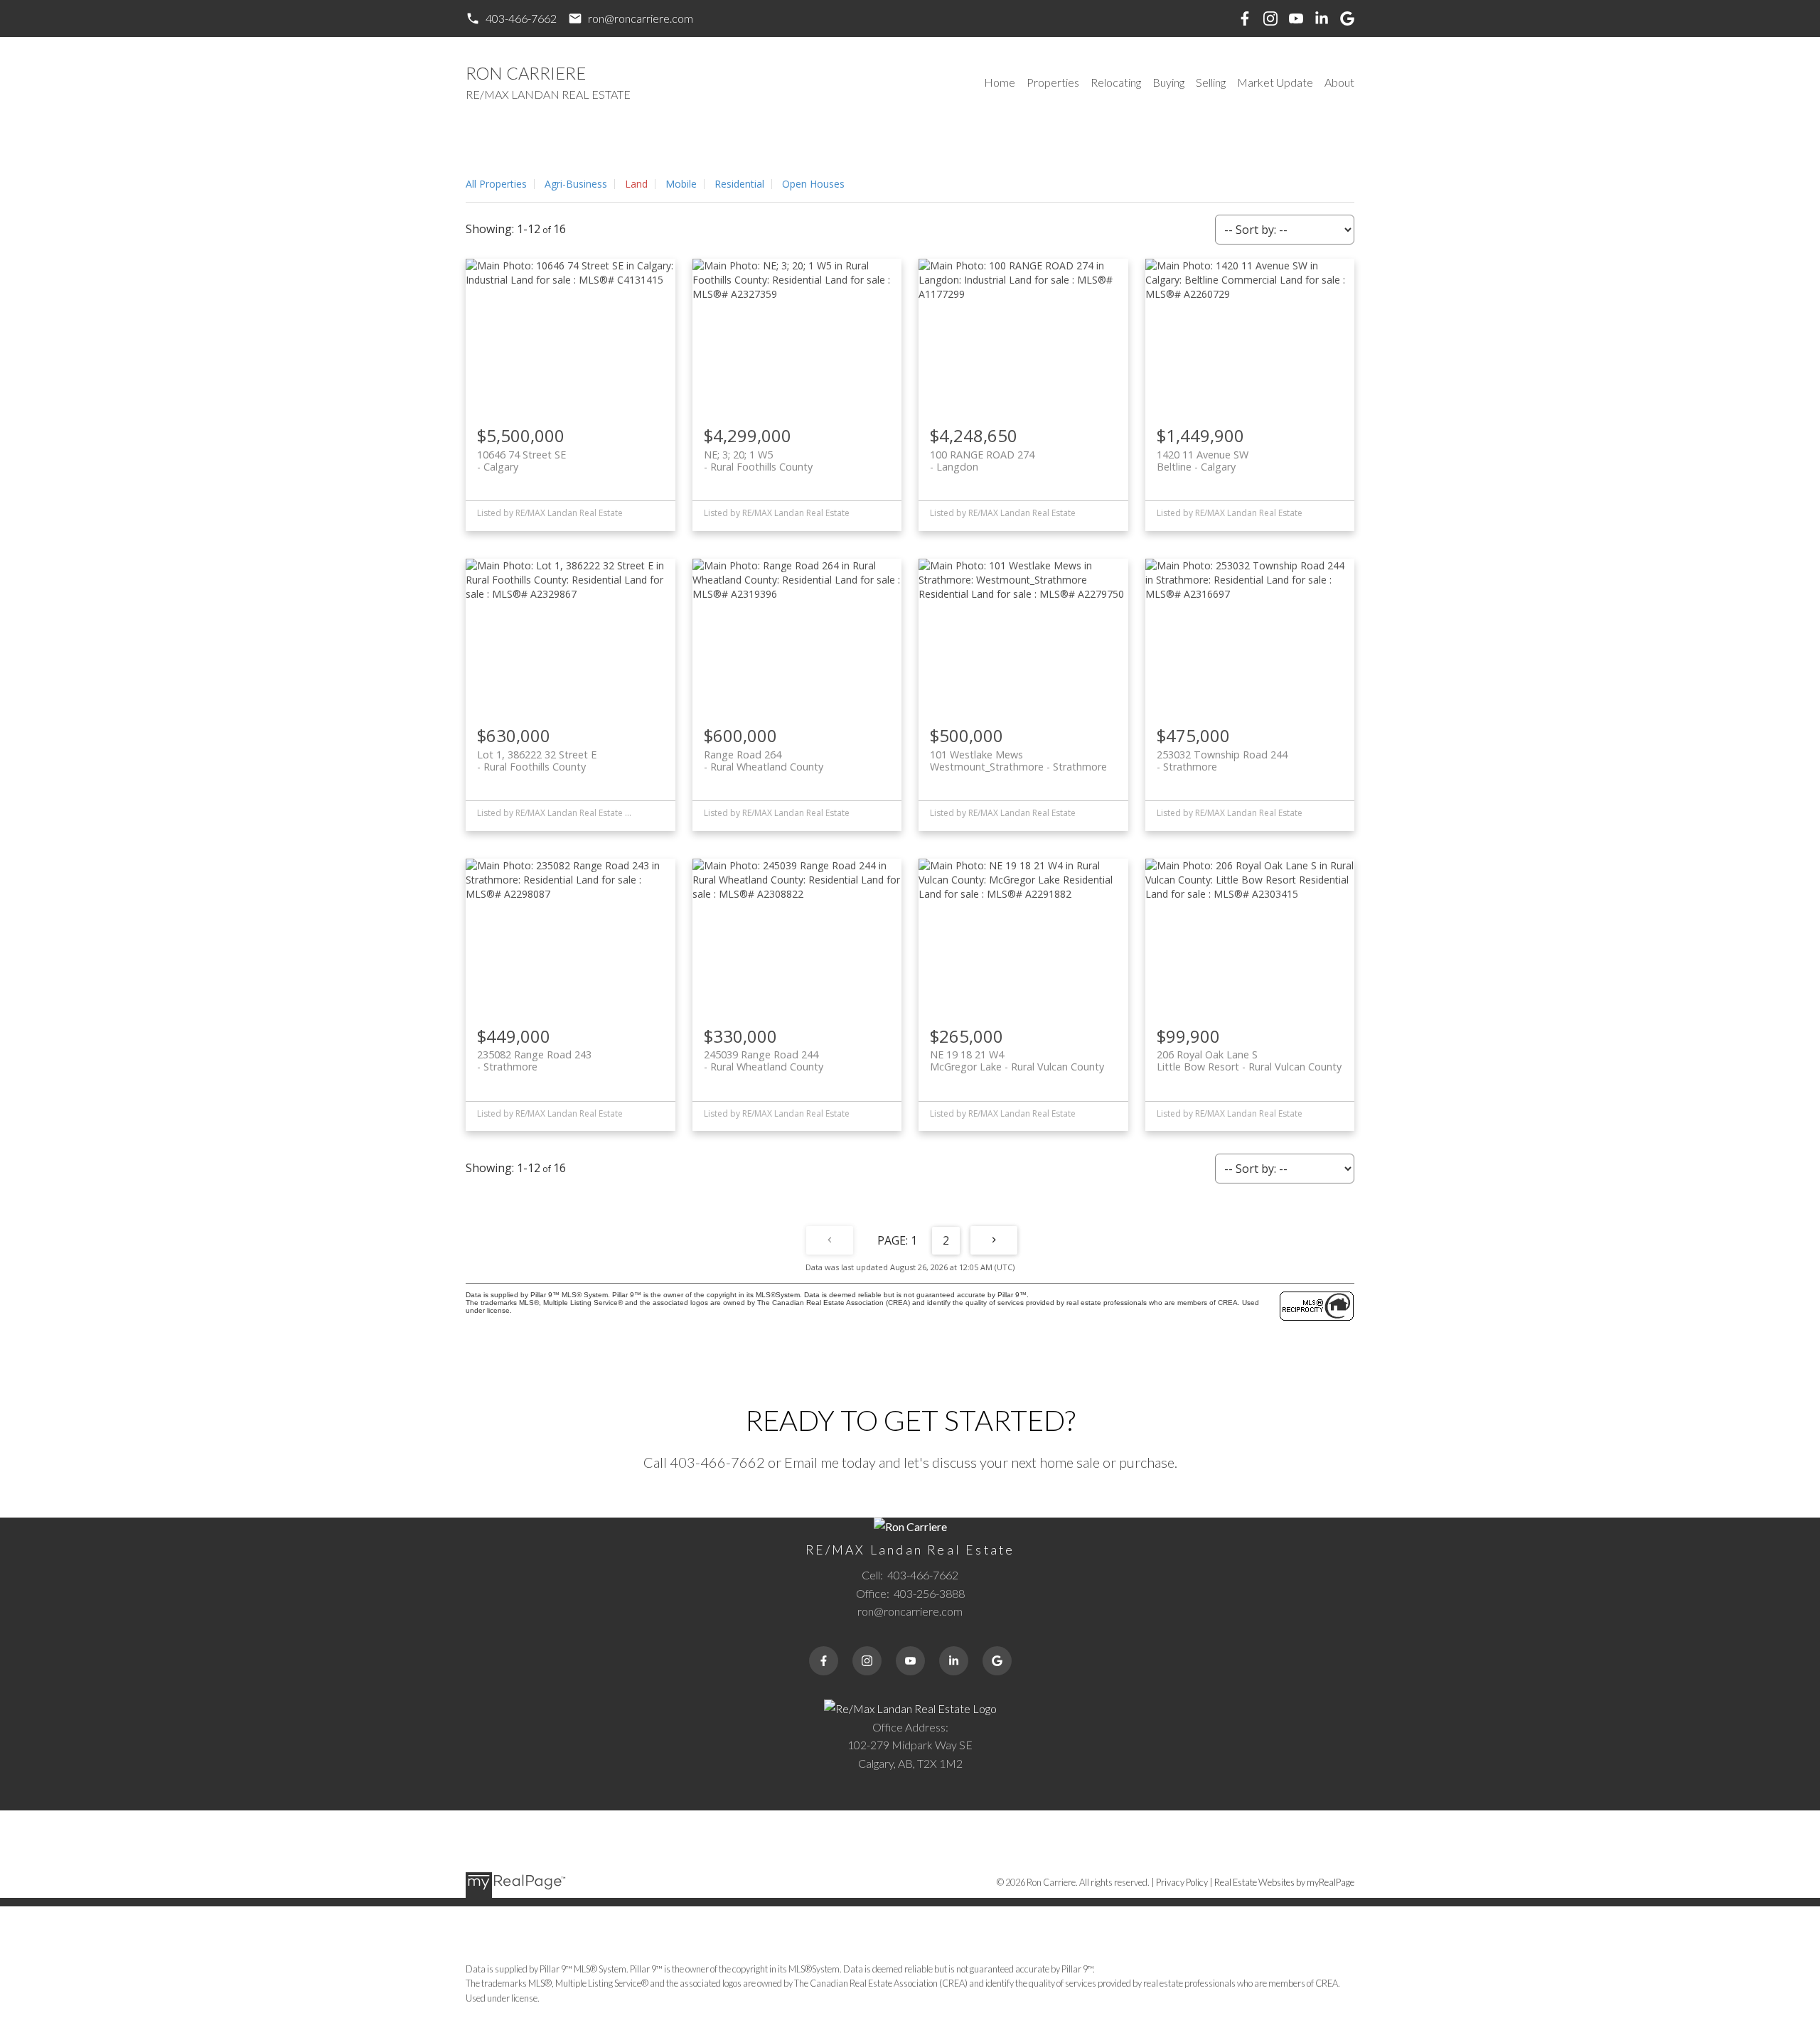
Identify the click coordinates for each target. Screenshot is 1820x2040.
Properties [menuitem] (1053, 82)
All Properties (496, 184)
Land (636, 184)
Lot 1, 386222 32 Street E (537, 761)
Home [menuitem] (1000, 82)
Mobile (681, 184)
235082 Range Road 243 (534, 1061)
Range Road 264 (764, 761)
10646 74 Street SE (521, 461)
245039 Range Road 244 (764, 1061)
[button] (511, 18)
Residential (739, 184)
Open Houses (813, 184)
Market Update (1275, 82)
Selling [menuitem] (1211, 82)
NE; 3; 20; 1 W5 (758, 461)
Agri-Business (576, 184)
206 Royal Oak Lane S (1249, 1061)
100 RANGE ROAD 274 (982, 461)
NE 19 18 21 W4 (1017, 1061)
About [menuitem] (1339, 82)
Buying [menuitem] (1168, 82)
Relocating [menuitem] (1116, 82)
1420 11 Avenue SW (1203, 461)
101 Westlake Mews (1018, 761)
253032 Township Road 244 (1222, 761)
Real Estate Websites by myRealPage (1284, 1882)
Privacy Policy (1182, 1882)
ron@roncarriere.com (641, 18)
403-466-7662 (521, 18)
